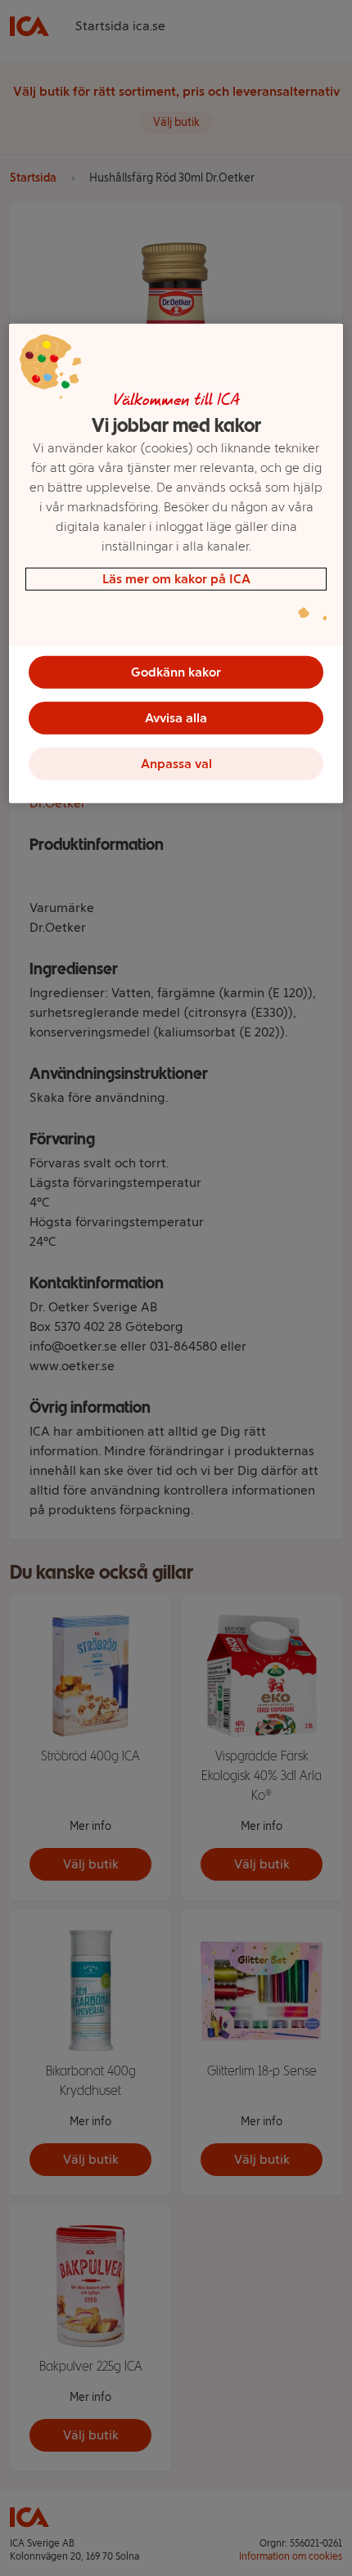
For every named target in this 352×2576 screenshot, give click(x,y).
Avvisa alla (176, 718)
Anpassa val (176, 764)
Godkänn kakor (176, 672)
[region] (176, 564)
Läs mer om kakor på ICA (176, 579)
